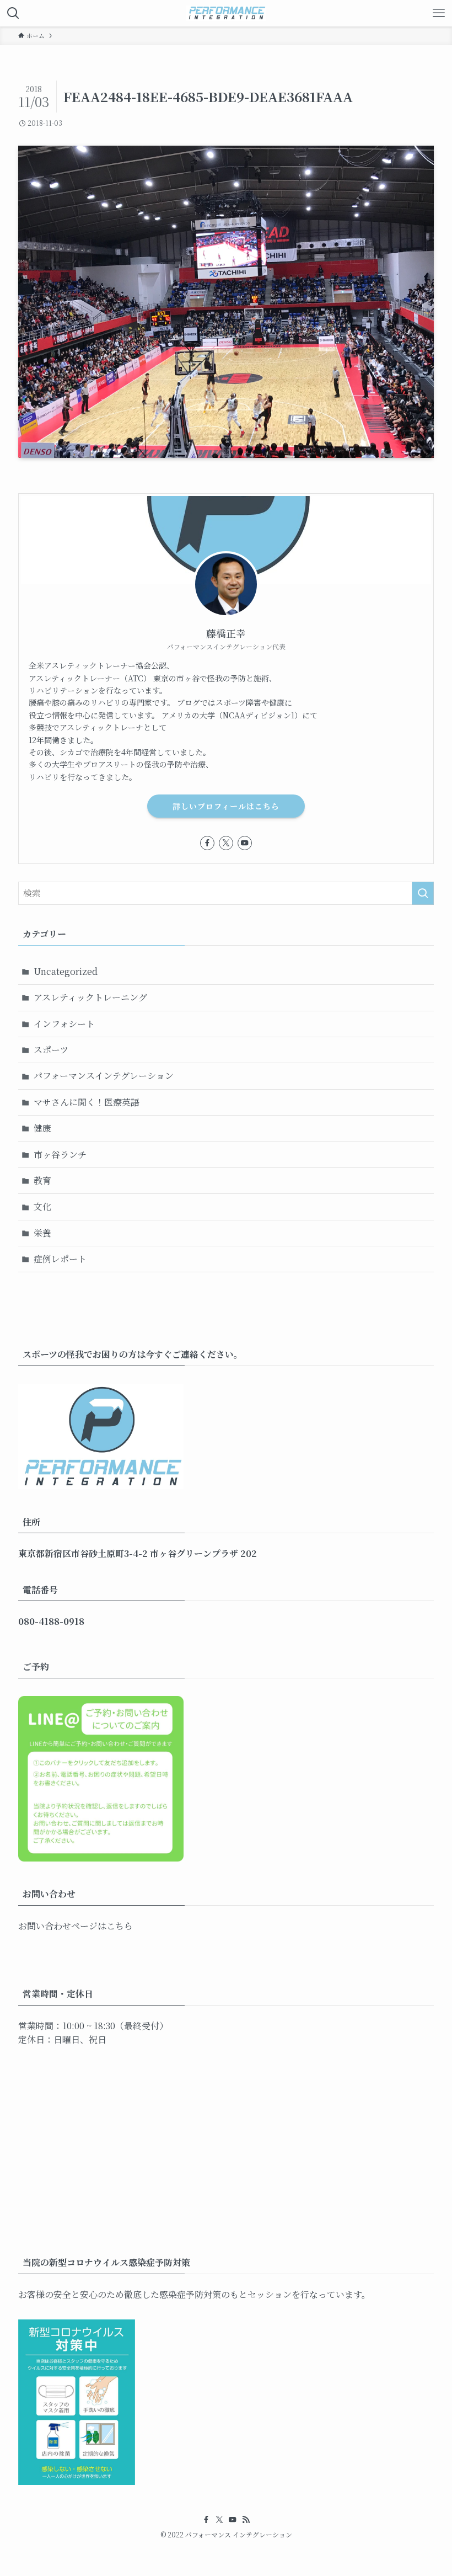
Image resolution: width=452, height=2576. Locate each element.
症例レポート (60, 1259)
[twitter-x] (226, 843)
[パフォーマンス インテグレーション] (226, 13)
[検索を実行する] (423, 893)
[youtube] (245, 843)
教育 (42, 1180)
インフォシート (64, 1024)
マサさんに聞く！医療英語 (87, 1102)
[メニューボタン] (439, 13)
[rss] (246, 2520)
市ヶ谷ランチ (60, 1154)
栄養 (42, 1233)
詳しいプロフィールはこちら (226, 806)
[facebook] (207, 843)
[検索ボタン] (13, 13)
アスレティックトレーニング (90, 997)
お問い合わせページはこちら (76, 1926)
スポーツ (51, 1050)
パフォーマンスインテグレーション (104, 1076)
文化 (42, 1206)
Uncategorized (66, 971)
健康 (42, 1128)
